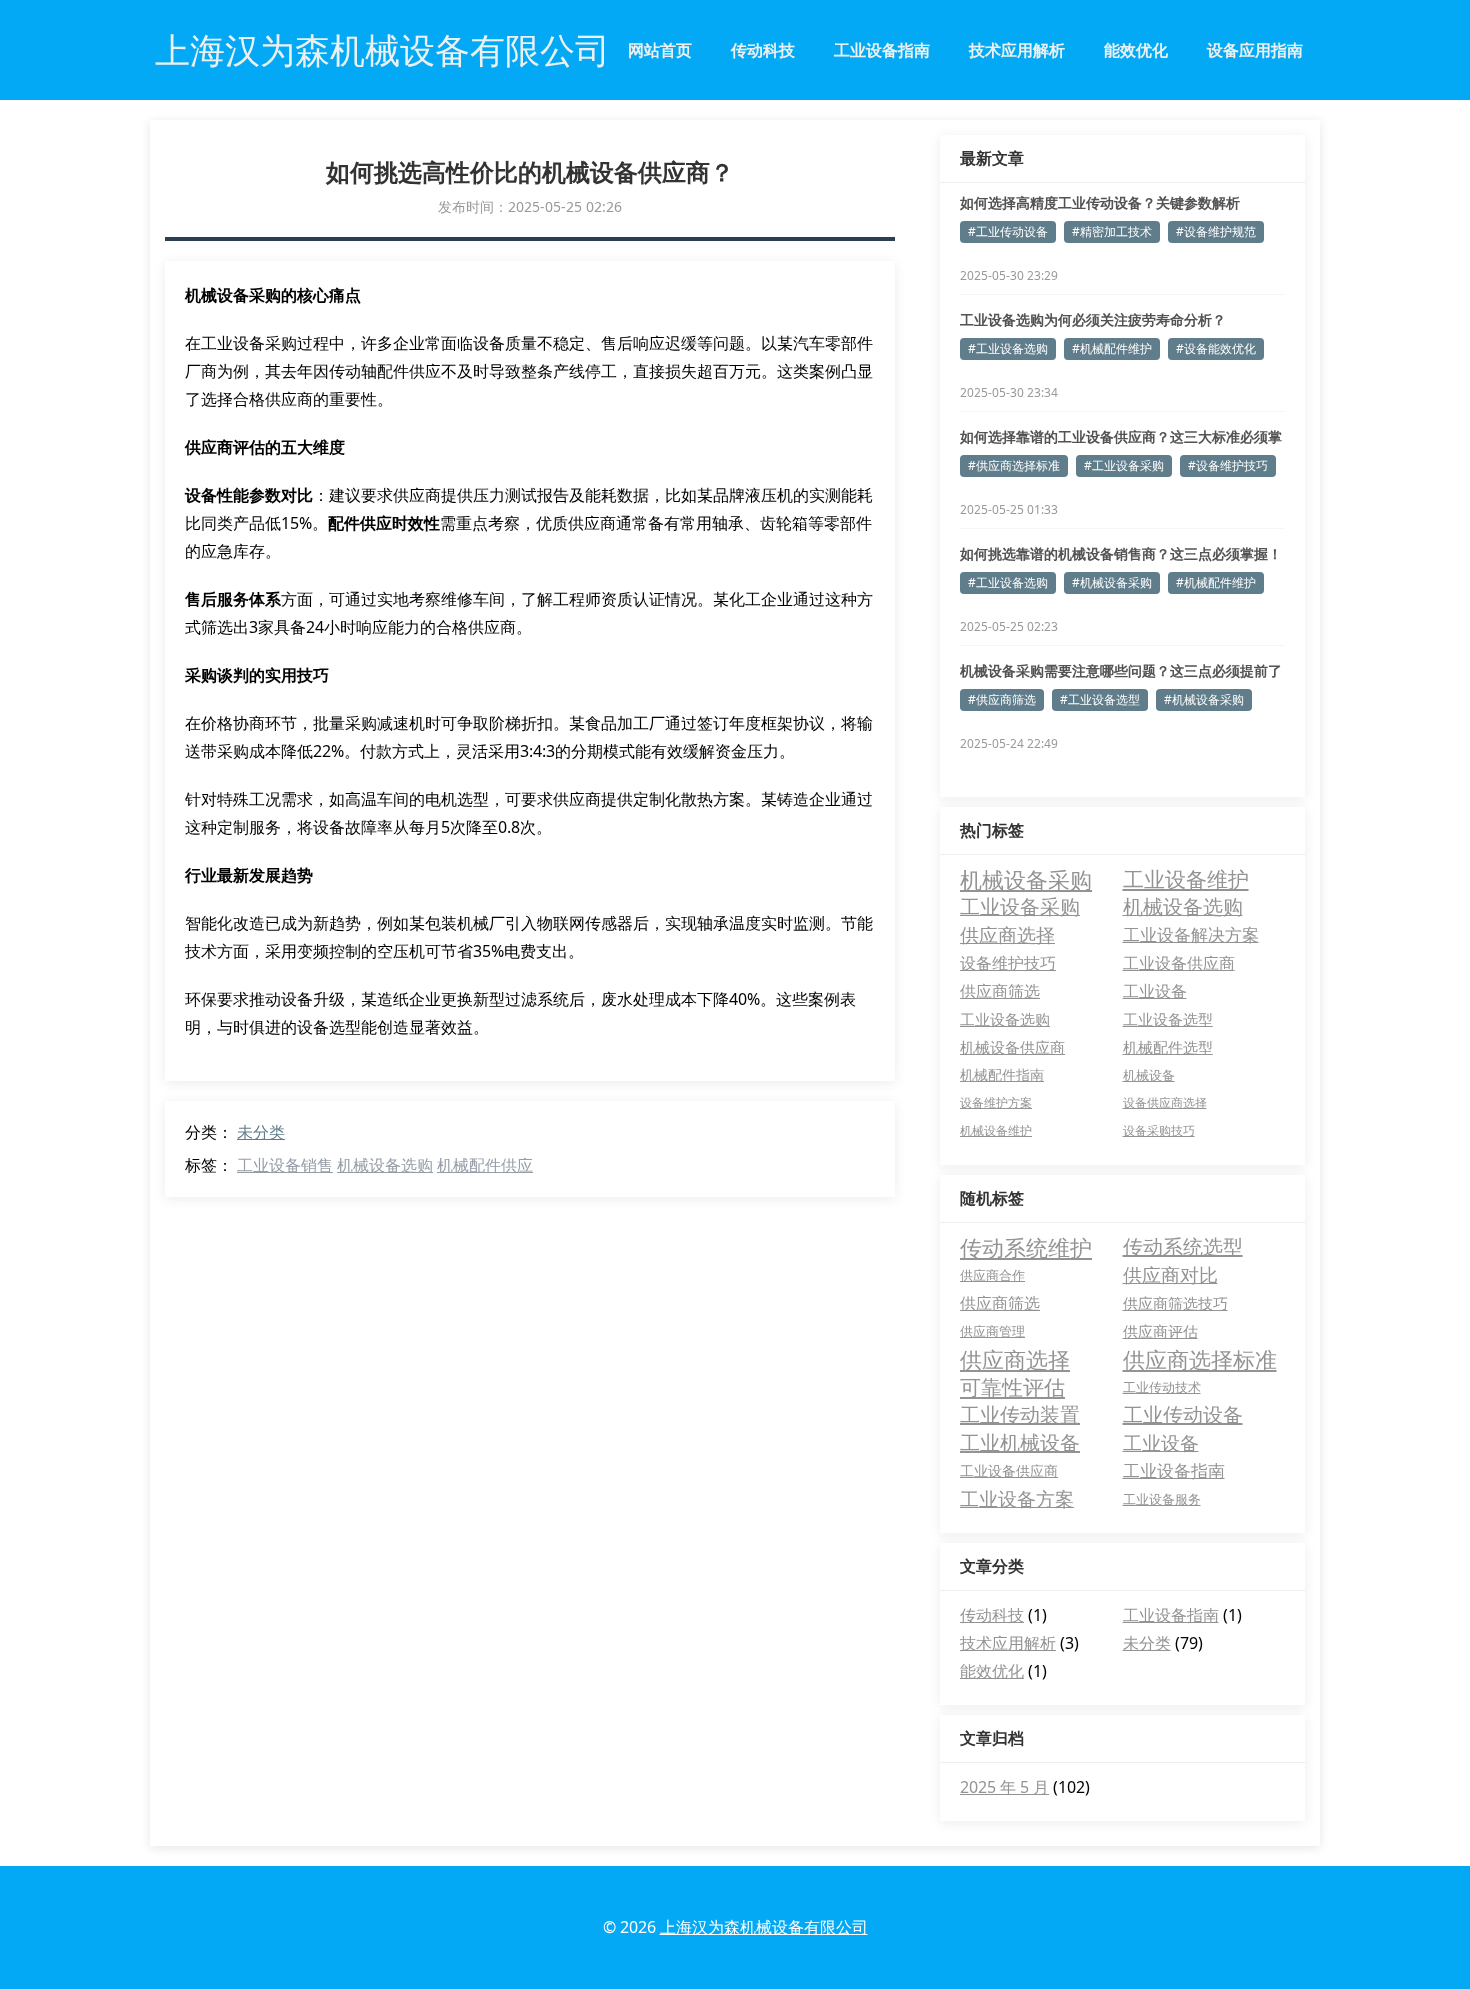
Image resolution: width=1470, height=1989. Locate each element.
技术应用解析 (1017, 50)
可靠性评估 (1012, 1387)
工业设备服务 (1162, 1499)
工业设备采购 (1020, 906)
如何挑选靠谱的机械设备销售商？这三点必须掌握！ (1121, 553)
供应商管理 (992, 1331)
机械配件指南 (1002, 1074)
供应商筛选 (1000, 991)
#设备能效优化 (1216, 348)
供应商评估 (1160, 1331)
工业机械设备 (1020, 1442)
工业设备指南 (882, 50)
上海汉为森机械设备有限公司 (764, 1927)
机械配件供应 (485, 1165)
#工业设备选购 (1008, 348)
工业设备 (1155, 991)
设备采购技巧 (1159, 1130)
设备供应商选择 (1165, 1102)
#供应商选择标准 (1014, 465)
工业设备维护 (1186, 879)
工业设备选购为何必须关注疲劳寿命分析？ (1093, 319)
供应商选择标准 (1200, 1359)
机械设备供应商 (1012, 1047)
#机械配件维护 (1112, 348)
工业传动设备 (1183, 1414)
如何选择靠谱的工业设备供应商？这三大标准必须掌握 (1121, 437)
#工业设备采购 (1124, 465)
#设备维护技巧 (1228, 465)
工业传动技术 (1162, 1387)
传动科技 (763, 50)
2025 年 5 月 (1004, 1787)
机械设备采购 (1026, 879)
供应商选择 (1007, 934)
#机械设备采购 (1112, 582)
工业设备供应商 (1179, 963)
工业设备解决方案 (1191, 934)
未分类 (261, 1132)
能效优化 (1136, 50)
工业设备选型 (1168, 1019)
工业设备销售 (285, 1165)
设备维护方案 (996, 1102)
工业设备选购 (1005, 1019)
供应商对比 (1170, 1275)
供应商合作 (992, 1275)
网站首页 (660, 50)
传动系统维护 (1026, 1247)
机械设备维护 (996, 1130)
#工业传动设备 (1008, 231)
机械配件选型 (1168, 1047)
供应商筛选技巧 (1175, 1303)
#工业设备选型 (1100, 699)
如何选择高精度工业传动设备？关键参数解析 (1100, 202)
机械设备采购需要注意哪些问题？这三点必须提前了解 (1121, 671)
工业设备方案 (1017, 1499)
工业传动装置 (1020, 1414)
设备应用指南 (1255, 50)
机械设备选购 (385, 1165)
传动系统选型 (1183, 1246)
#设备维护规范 (1216, 231)
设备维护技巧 (1008, 963)
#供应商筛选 (1002, 699)
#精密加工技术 (1112, 231)
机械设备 (1149, 1075)
